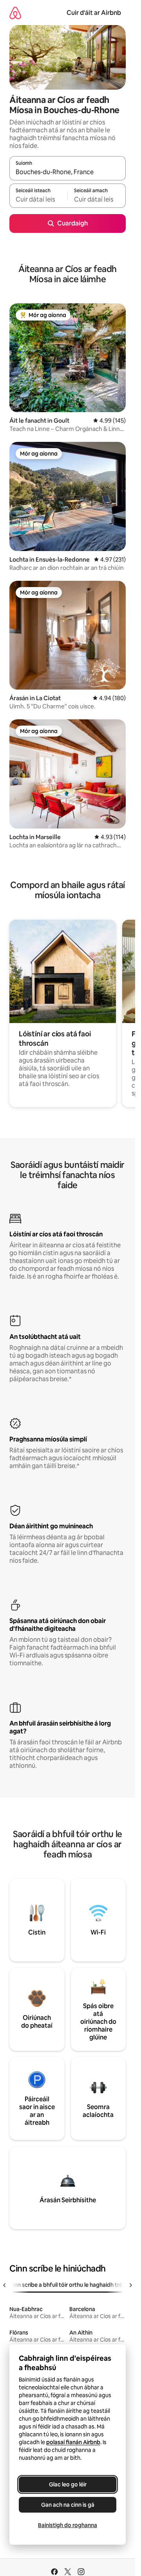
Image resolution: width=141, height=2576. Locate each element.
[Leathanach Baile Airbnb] (15, 13)
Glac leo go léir (68, 2484)
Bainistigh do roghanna (68, 2525)
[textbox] (38, 199)
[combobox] (68, 172)
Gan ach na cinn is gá (68, 2505)
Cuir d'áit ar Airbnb (94, 13)
